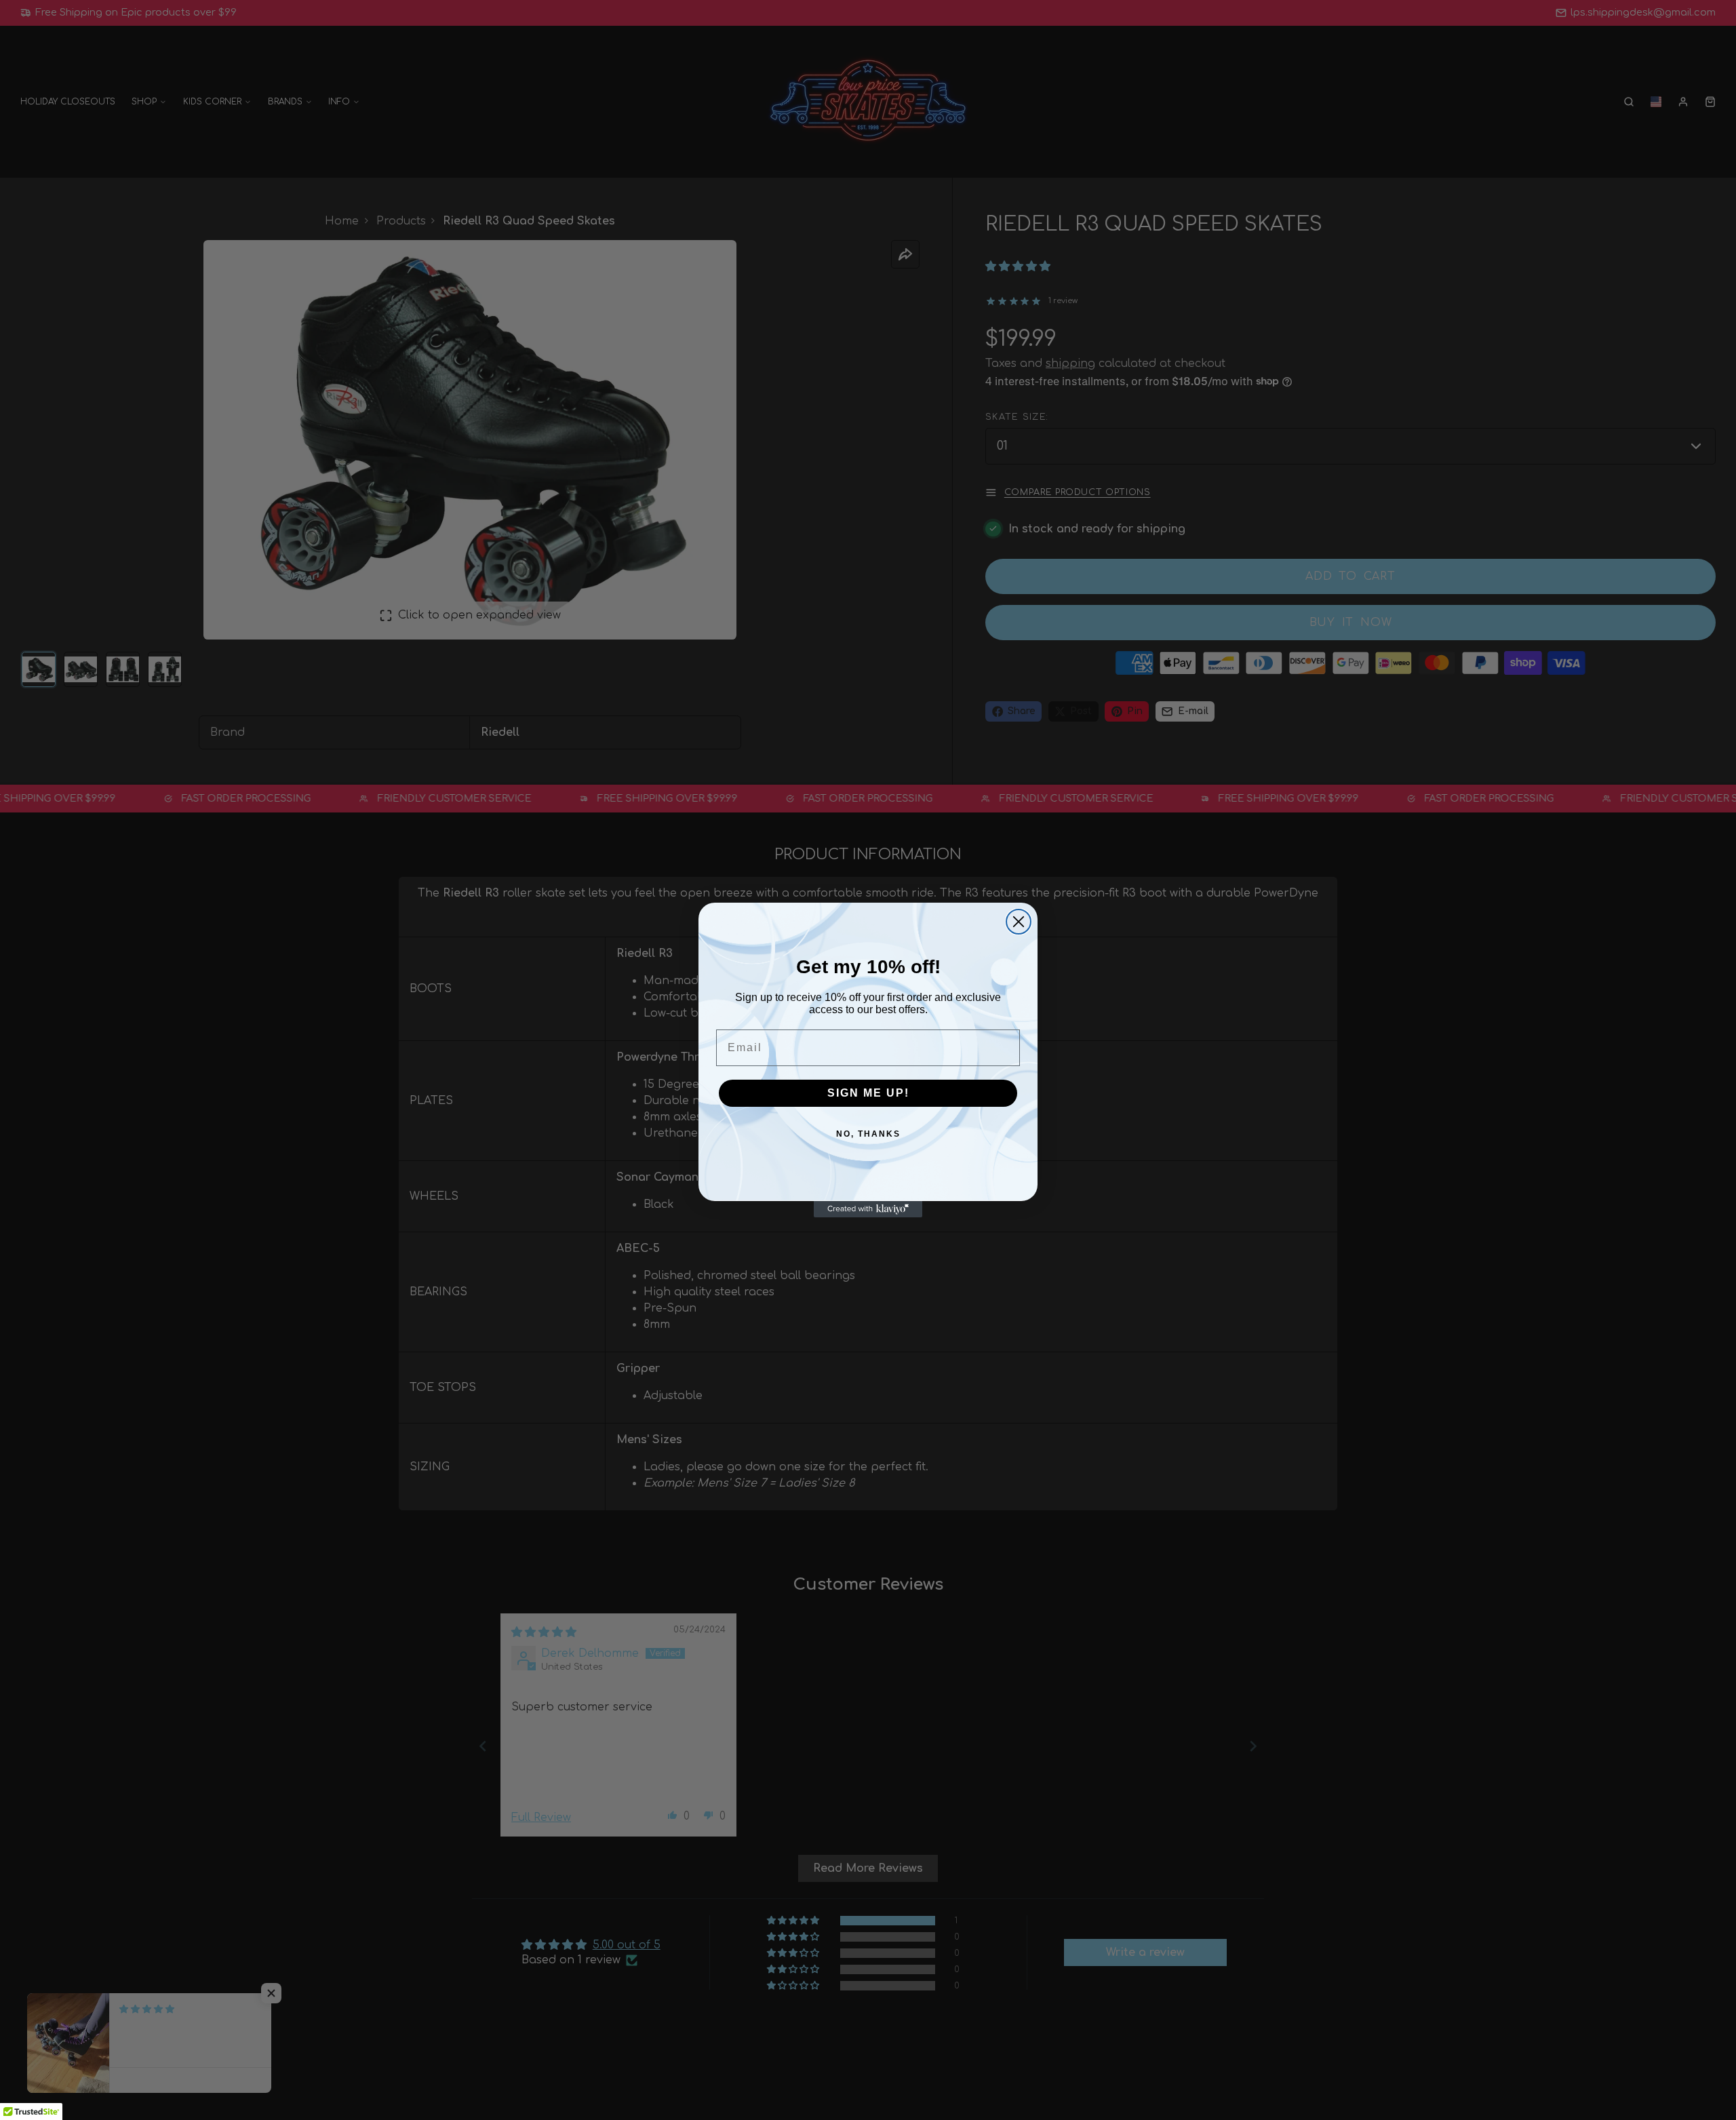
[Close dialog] (1019, 922)
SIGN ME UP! (868, 1093)
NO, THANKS (868, 1134)
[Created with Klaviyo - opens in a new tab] (868, 1209)
